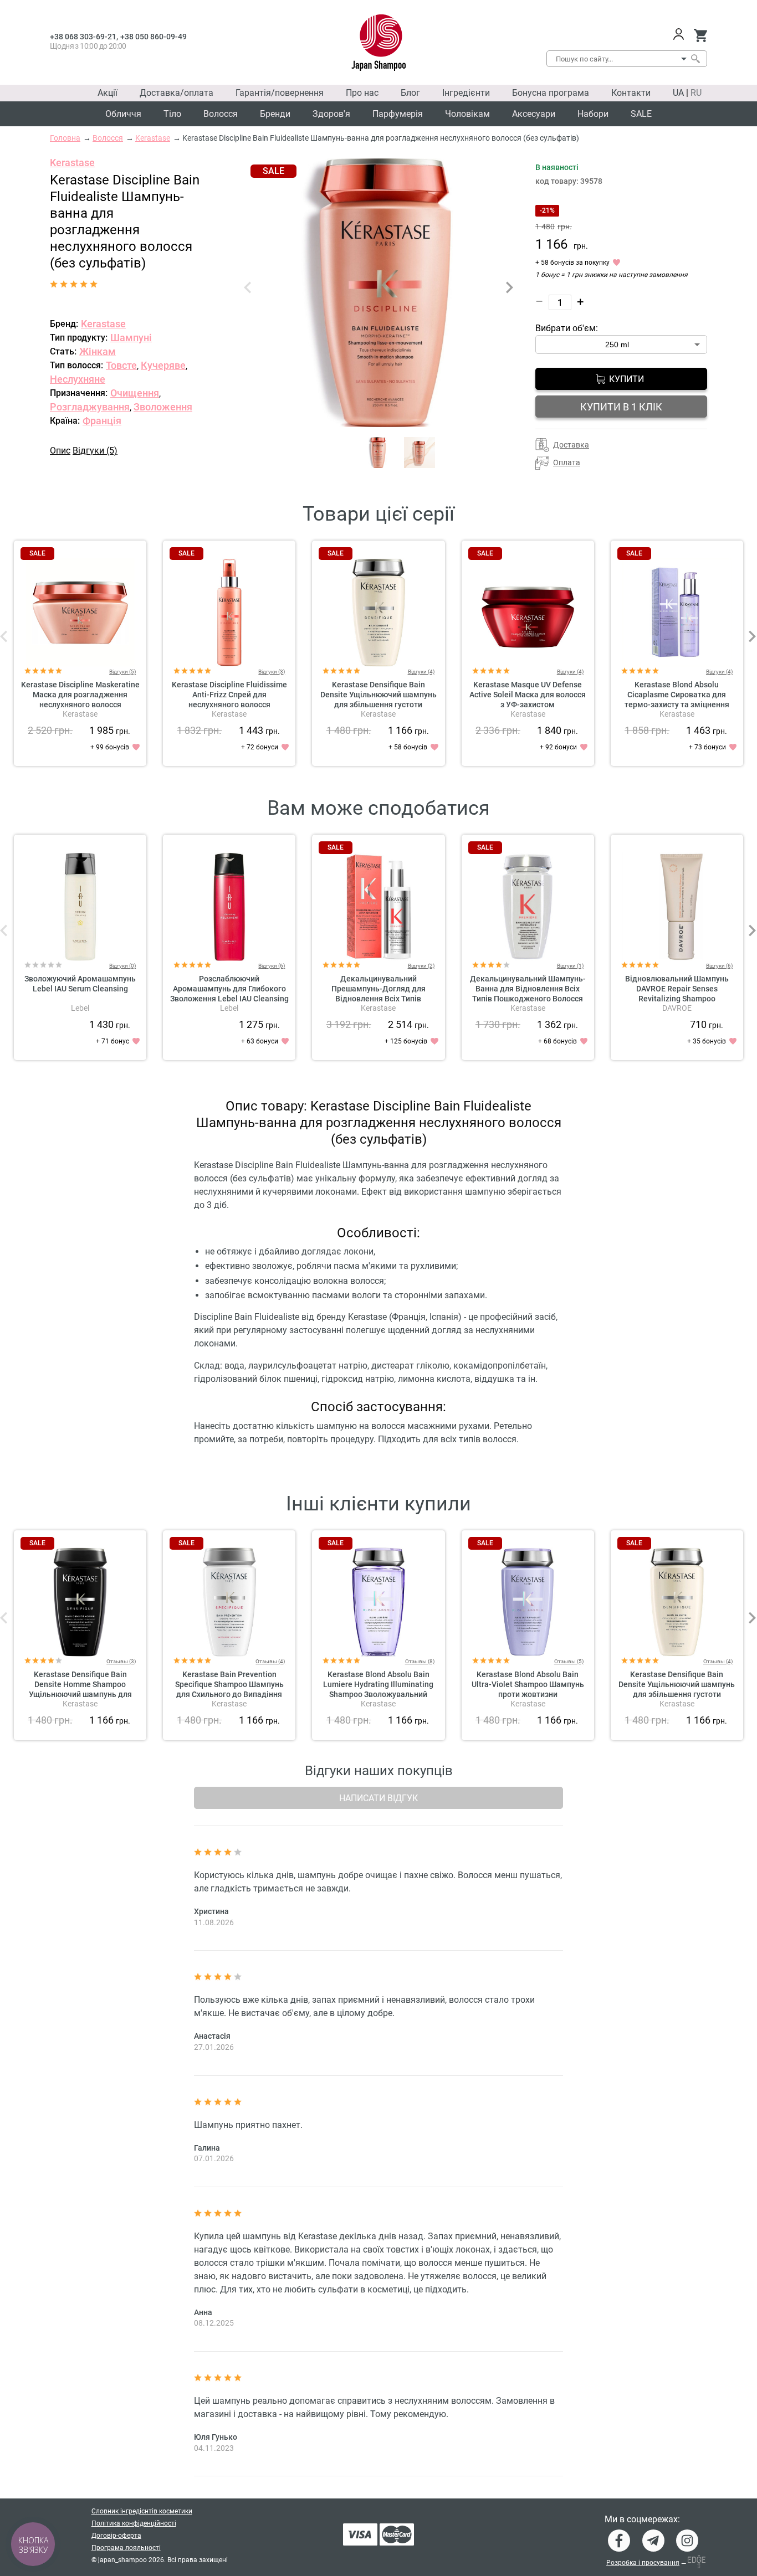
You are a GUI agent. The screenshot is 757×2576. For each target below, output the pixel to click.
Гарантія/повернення (280, 93)
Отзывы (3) (121, 1661)
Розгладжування (90, 407)
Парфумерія (398, 114)
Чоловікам (467, 114)
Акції (108, 93)
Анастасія (212, 2036)
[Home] (379, 43)
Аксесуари (534, 114)
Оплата (567, 462)
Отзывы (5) (569, 1661)
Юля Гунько (216, 2437)
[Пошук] (695, 59)
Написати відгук (378, 1798)
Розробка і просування (643, 2563)
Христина (211, 1911)
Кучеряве (163, 365)
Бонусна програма (551, 93)
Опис (60, 451)
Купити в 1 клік (621, 407)
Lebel (80, 1008)
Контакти (631, 93)
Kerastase (72, 163)
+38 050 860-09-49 (154, 37)
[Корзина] (700, 35)
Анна (203, 2312)
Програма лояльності (126, 2548)
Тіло (172, 114)
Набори (593, 114)
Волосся (221, 114)
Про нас (362, 93)
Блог (410, 93)
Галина (207, 2148)
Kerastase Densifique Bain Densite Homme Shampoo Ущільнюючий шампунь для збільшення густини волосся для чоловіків (80, 1694)
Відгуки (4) (421, 672)
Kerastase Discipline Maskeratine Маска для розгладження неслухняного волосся (80, 695)
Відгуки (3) (272, 672)
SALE (641, 114)
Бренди (275, 114)
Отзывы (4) (270, 1661)
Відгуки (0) (122, 966)
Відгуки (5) (95, 451)
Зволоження (163, 407)
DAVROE (677, 1008)
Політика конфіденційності (134, 2523)
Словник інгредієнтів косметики (142, 2511)
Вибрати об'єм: (567, 328)
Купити (626, 379)
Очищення (135, 393)
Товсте (121, 365)
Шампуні (131, 338)
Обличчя (123, 114)
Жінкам (98, 351)
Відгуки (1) (570, 966)
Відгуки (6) (272, 966)
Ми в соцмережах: (642, 2520)
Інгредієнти (466, 93)
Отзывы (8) (420, 1661)
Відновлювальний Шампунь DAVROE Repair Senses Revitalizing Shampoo (677, 989)
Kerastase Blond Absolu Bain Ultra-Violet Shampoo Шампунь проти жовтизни (528, 1684)
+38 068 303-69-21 (83, 37)
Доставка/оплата (177, 93)
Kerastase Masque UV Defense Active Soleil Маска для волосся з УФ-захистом (528, 695)
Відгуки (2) (421, 966)
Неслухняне (78, 379)
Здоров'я (331, 114)
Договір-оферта (116, 2536)
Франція (102, 421)
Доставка (571, 445)
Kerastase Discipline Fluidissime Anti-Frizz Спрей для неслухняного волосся (229, 695)
